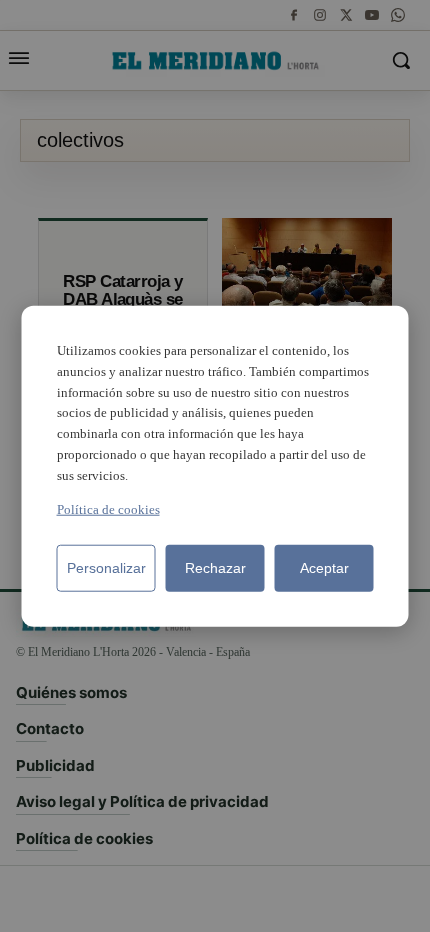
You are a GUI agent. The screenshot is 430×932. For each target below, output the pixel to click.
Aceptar (324, 567)
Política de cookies (108, 508)
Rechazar (215, 567)
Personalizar (106, 567)
